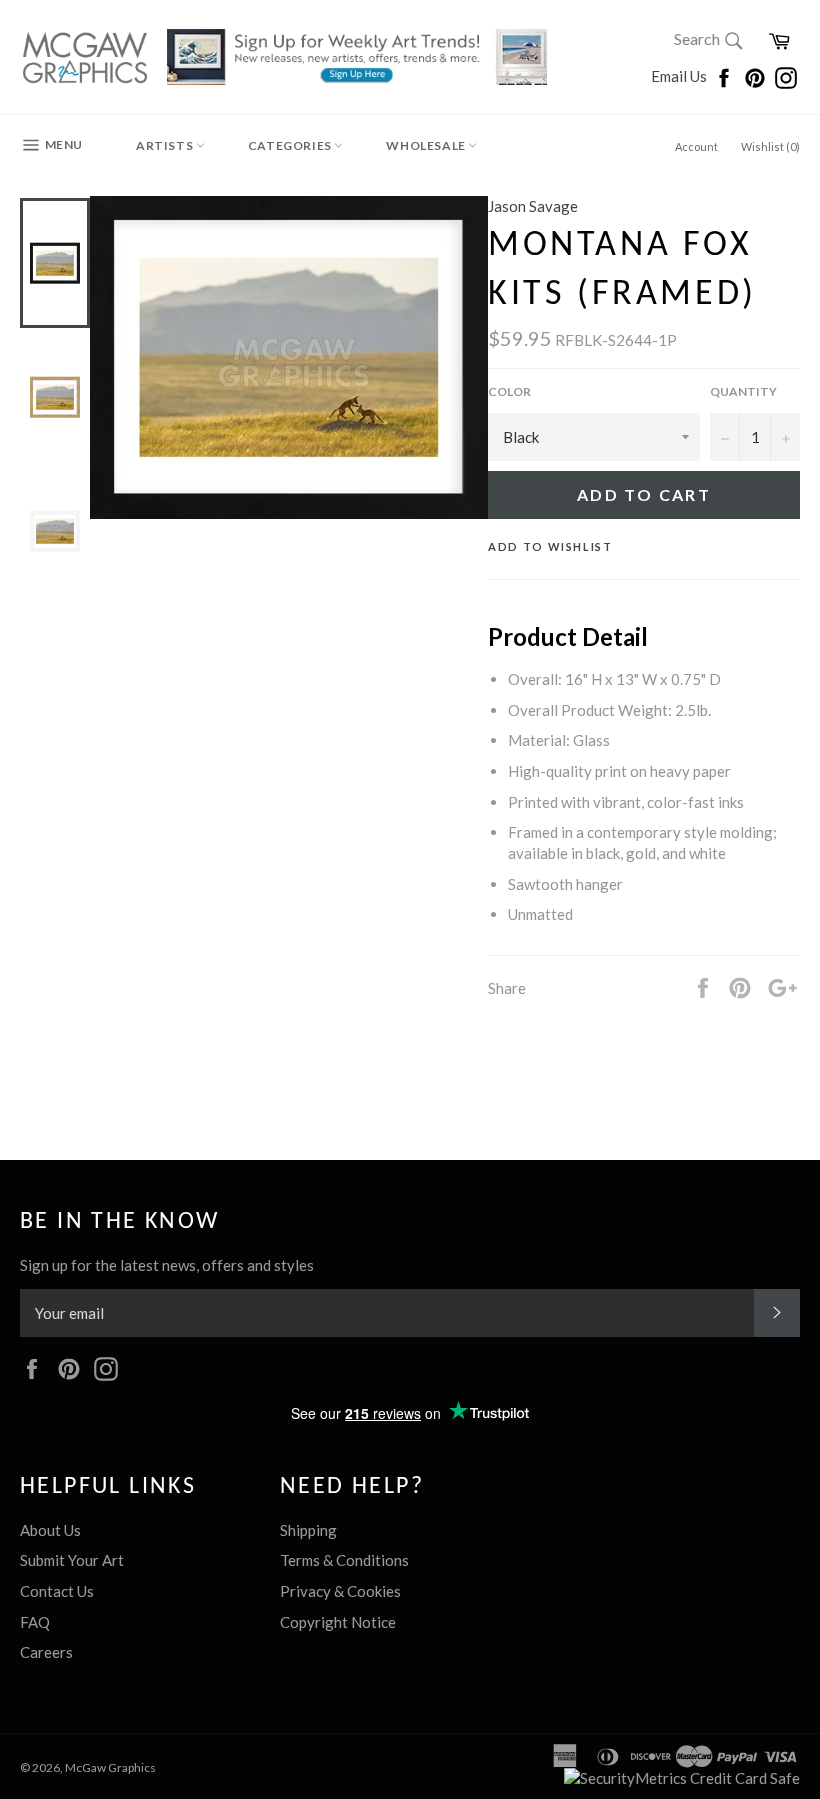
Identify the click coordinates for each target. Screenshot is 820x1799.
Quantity (743, 391)
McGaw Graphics (110, 1767)
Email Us (680, 76)
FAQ (35, 1622)
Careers (46, 1652)
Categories (291, 145)
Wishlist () (770, 146)
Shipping (308, 1530)
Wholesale (427, 145)
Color (509, 391)
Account (696, 146)
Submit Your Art (72, 1560)
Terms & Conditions (344, 1560)
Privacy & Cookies (340, 1591)
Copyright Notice (338, 1622)
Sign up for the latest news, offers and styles (167, 1265)
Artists (166, 145)
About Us (50, 1530)
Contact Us (57, 1591)
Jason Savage (533, 206)
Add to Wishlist (550, 546)
